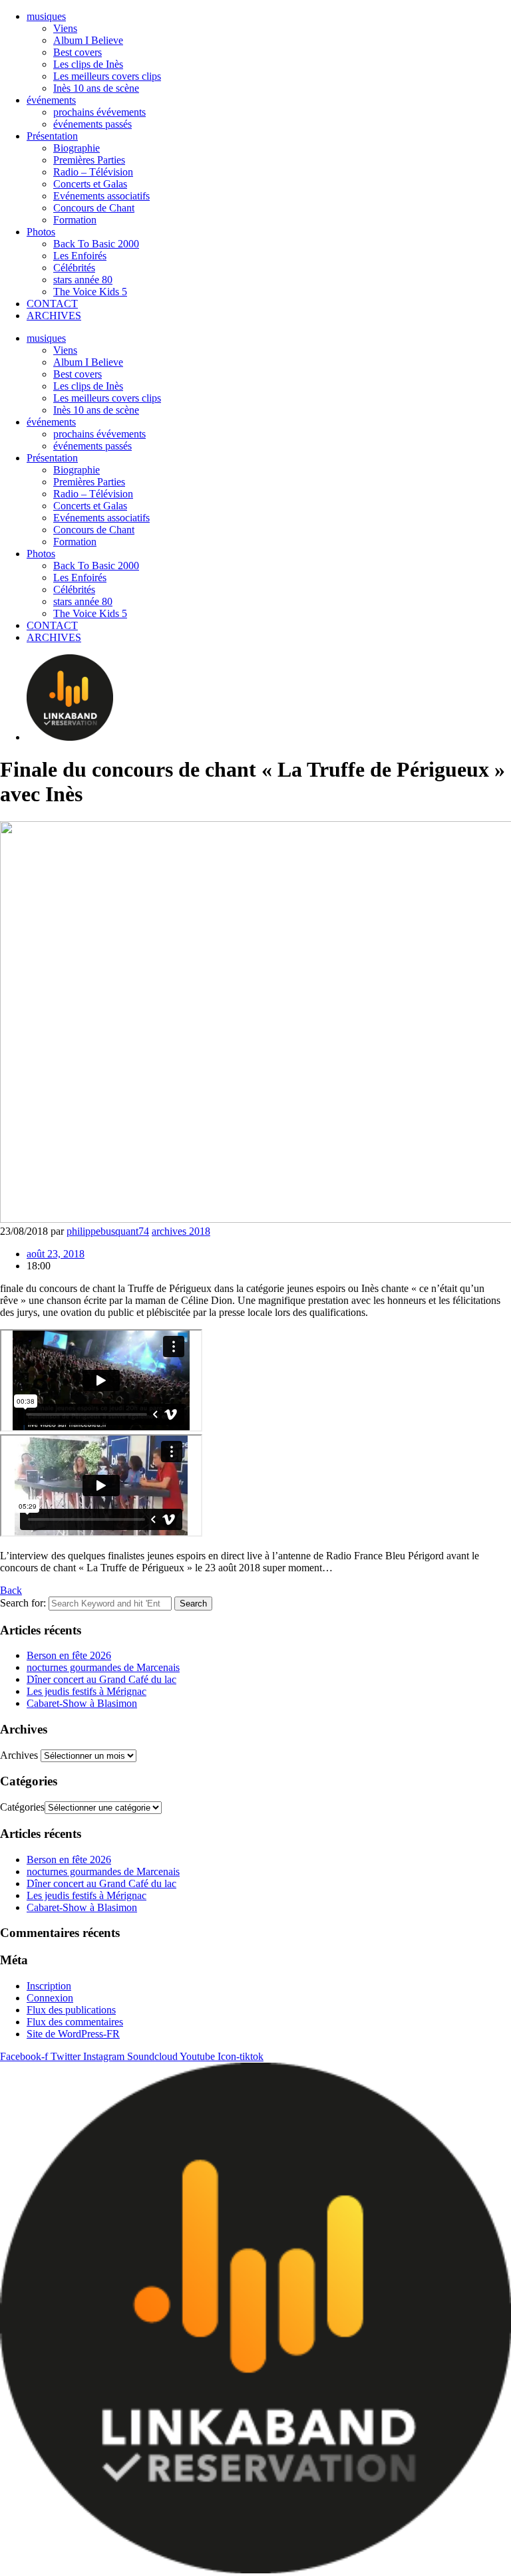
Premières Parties (89, 160)
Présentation (52, 136)
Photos (41, 232)
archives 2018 (181, 1231)
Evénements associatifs (101, 196)
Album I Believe (88, 40)
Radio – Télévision (93, 172)
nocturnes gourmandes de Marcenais (103, 1667)
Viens (65, 28)
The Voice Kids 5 (90, 292)
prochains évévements (99, 112)
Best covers (78, 52)
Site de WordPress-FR (73, 2034)
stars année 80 (83, 280)
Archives (19, 1755)
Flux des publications (71, 2010)
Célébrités (74, 268)
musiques (46, 16)
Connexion (50, 1998)
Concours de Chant (94, 208)
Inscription (49, 1986)
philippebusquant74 (108, 1231)
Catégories (22, 1807)
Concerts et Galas (90, 184)
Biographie (77, 148)
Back (11, 1590)
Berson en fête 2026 (69, 1655)
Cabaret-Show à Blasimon (82, 1703)
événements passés (92, 124)
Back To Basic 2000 (96, 244)
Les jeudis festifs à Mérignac (86, 1691)
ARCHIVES (54, 316)
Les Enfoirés (80, 256)
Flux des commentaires (75, 2022)
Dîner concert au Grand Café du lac (101, 1679)
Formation (75, 220)
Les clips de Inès (88, 64)
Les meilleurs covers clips (107, 76)
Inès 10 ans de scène (96, 88)
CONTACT (52, 304)
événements (51, 100)
